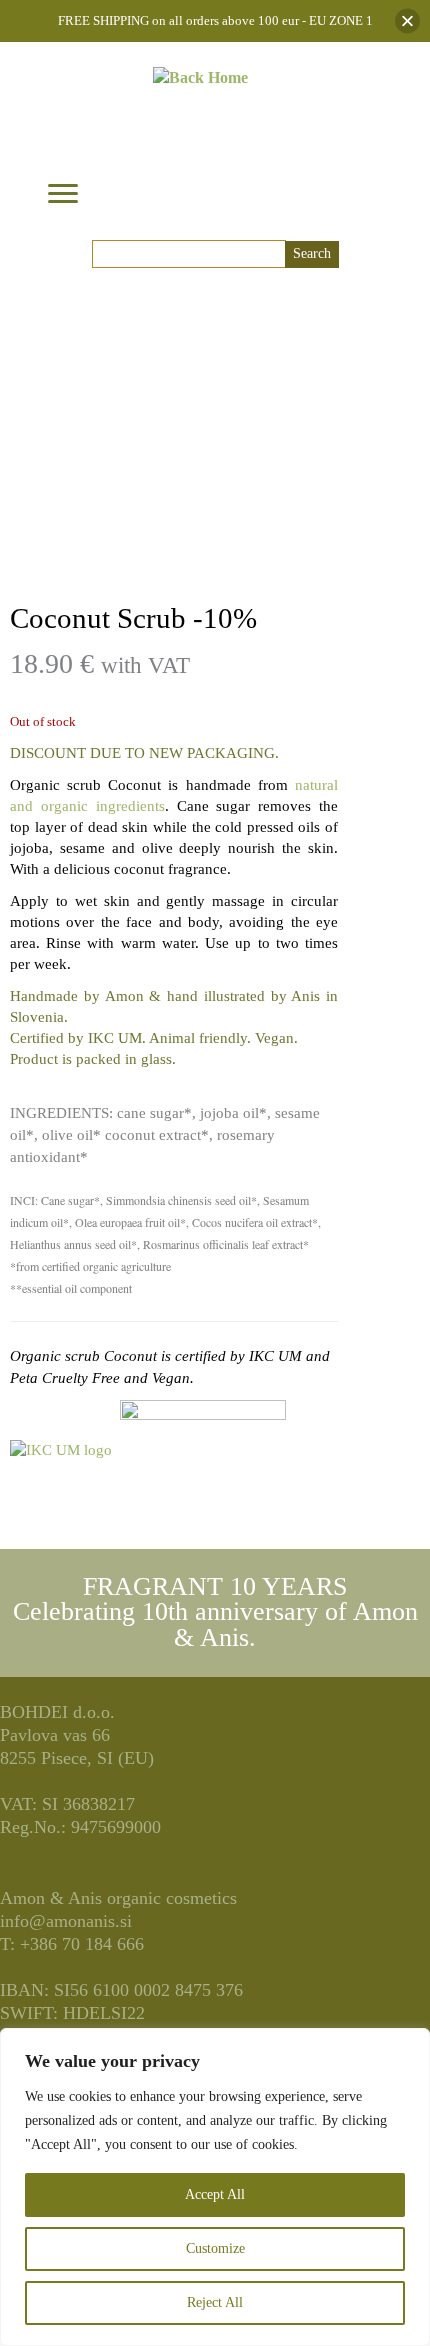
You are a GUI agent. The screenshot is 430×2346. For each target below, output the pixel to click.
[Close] (407, 21)
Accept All (215, 2194)
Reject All (215, 2302)
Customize (215, 2248)
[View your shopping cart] (354, 185)
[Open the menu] (63, 195)
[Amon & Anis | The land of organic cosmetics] (200, 135)
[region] (215, 2187)
